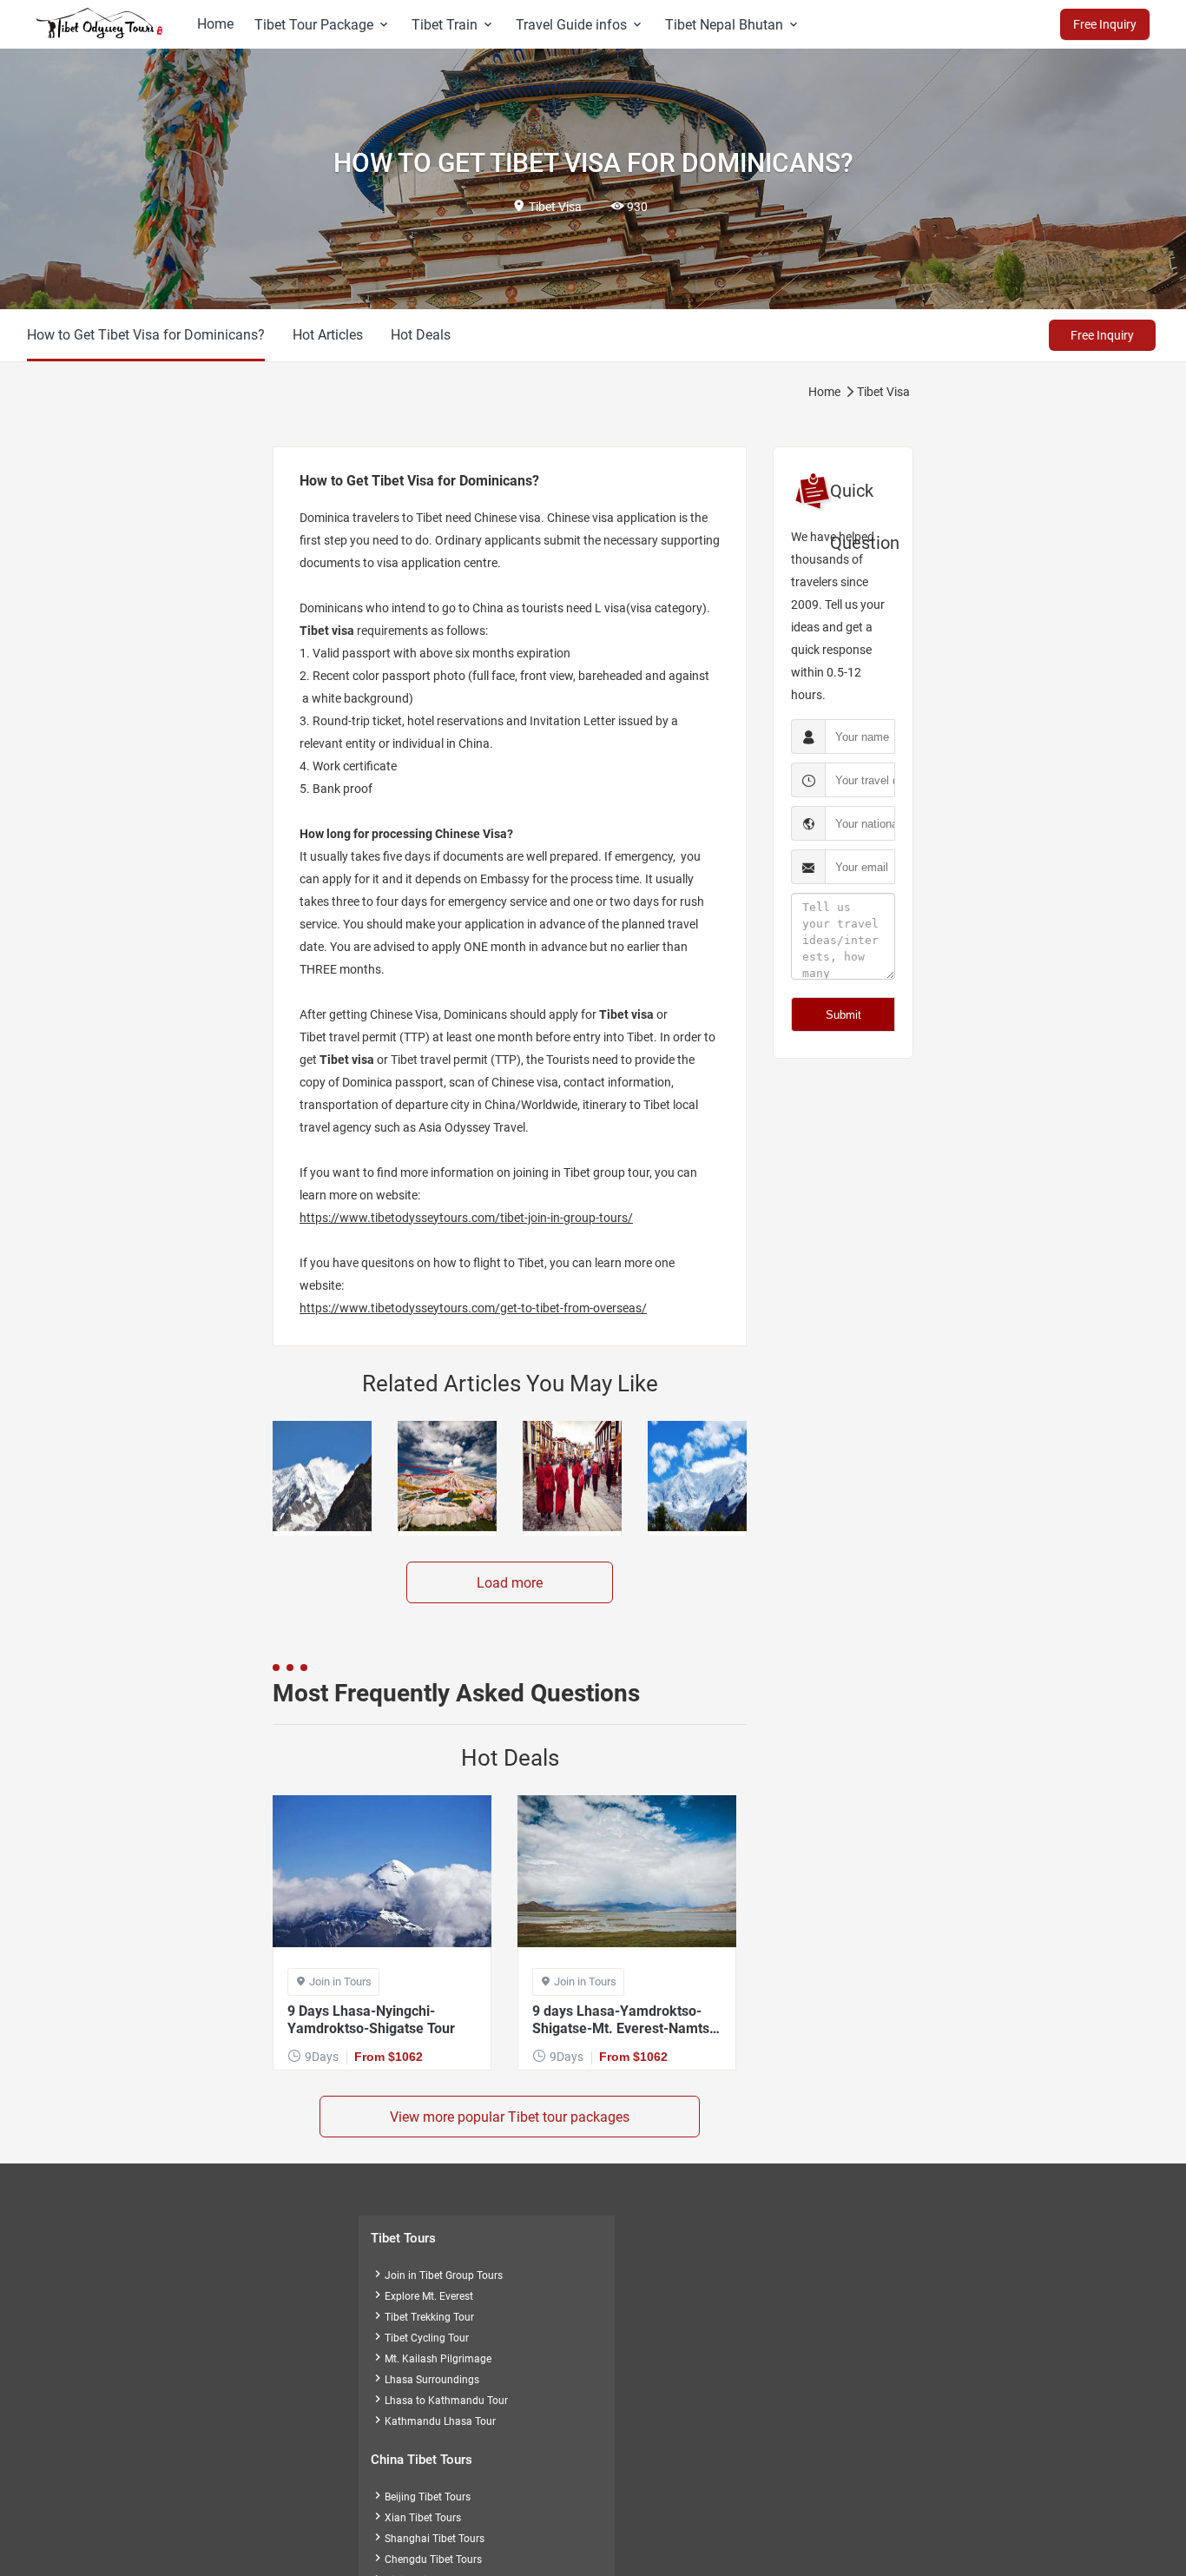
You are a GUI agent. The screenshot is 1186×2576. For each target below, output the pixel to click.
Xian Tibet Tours (416, 2518)
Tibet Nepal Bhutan (733, 25)
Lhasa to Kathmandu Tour (439, 2401)
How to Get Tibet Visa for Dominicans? (146, 335)
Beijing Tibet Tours (421, 2497)
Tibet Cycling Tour (420, 2338)
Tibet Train (453, 25)
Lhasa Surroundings (425, 2380)
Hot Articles (328, 335)
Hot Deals (421, 335)
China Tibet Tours (422, 2460)
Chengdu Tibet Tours (426, 2559)
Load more (510, 1583)
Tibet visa (327, 631)
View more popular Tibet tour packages (510, 2117)
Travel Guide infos (580, 25)
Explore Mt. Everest (422, 2296)
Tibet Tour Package (323, 25)
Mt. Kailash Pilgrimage (431, 2359)
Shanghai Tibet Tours (428, 2539)
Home (215, 24)
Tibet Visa (883, 392)
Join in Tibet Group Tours (437, 2275)
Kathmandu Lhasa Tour (433, 2421)
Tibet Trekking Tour (422, 2317)
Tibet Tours (403, 2238)
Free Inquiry (1102, 335)
